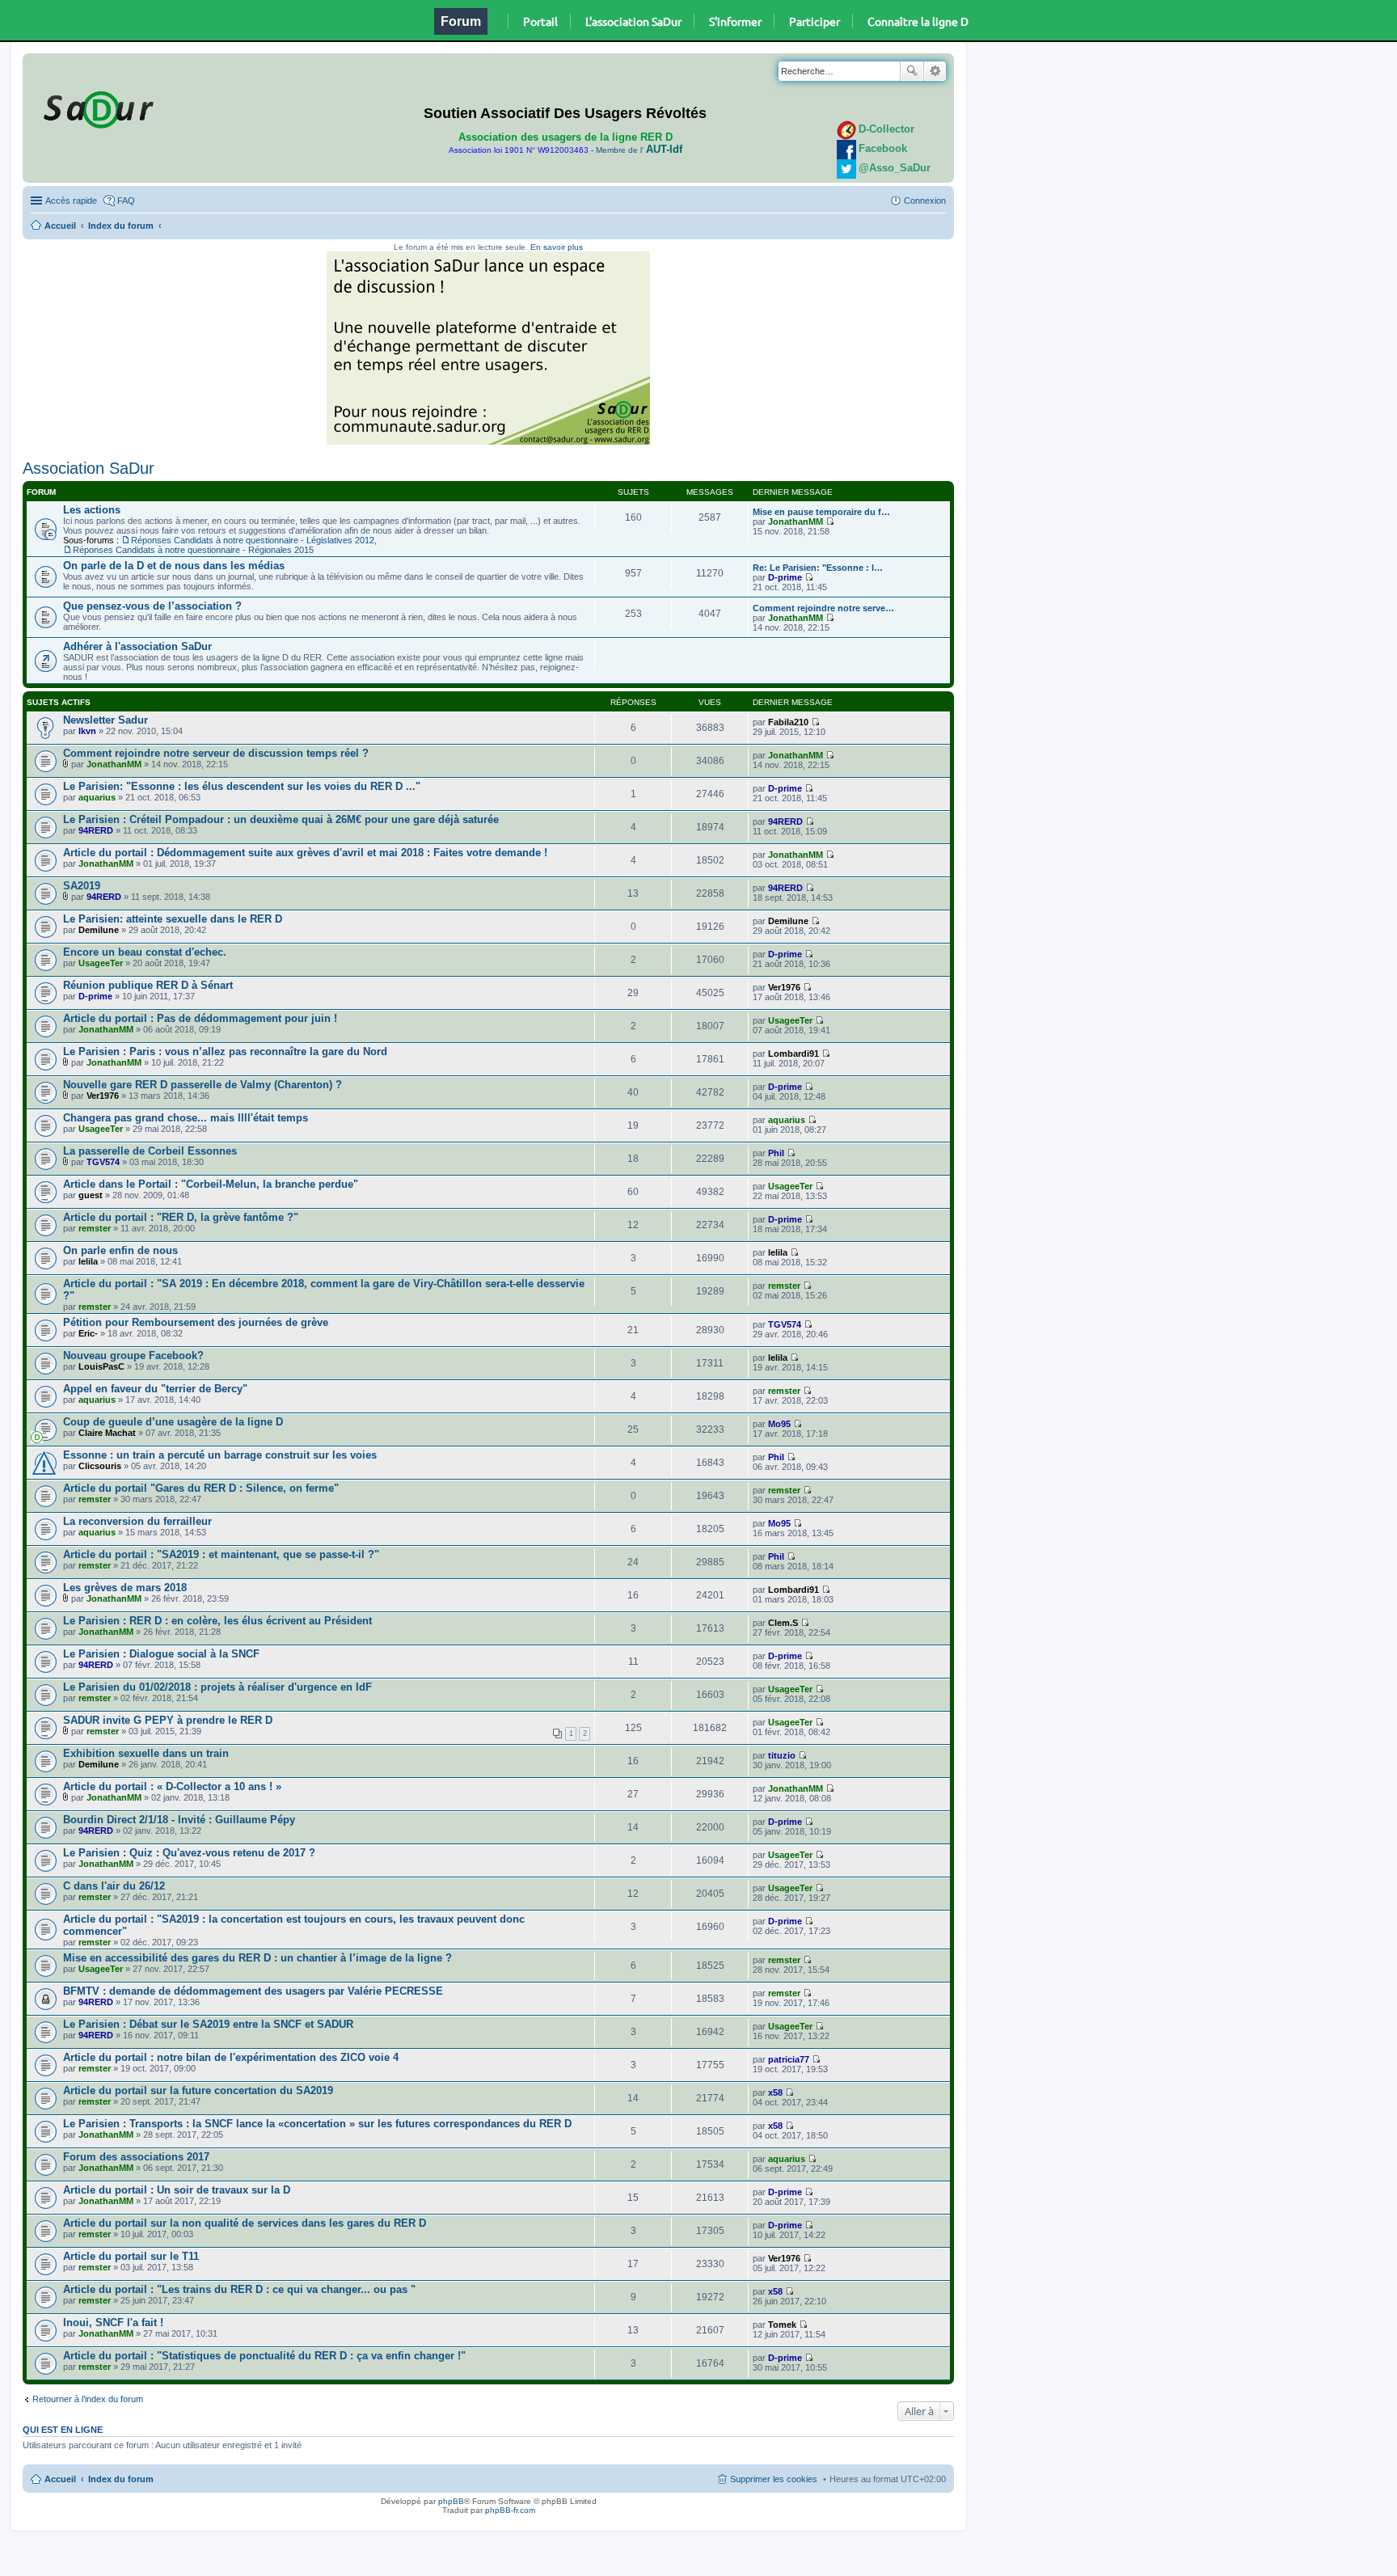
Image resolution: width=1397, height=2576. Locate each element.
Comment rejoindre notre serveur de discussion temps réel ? (216, 753)
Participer (815, 21)
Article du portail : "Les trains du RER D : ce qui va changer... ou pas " (239, 2289)
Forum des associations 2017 (136, 2157)
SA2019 (82, 886)
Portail (540, 21)
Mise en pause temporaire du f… (821, 512)
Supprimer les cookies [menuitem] (774, 2479)
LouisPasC (101, 1366)
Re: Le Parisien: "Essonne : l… (818, 568)
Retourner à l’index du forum (88, 2399)
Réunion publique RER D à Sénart (148, 985)
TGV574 (103, 1162)
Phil (776, 1153)
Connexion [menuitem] (925, 201)
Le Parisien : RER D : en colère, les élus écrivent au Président (217, 1621)
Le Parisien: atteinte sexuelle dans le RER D (173, 919)
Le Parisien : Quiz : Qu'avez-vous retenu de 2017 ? (189, 1853)
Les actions (92, 510)
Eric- (88, 1333)
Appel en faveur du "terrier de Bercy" (155, 1389)
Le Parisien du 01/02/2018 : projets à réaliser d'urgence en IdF (217, 1687)
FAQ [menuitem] (126, 201)
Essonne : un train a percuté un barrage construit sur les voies (220, 1455)
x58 (775, 2092)
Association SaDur (89, 468)
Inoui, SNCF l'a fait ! (113, 2323)
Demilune (99, 930)
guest (91, 1195)
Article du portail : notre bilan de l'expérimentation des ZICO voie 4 (231, 2057)
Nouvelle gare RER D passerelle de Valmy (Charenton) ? (203, 1085)
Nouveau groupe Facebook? (133, 1356)
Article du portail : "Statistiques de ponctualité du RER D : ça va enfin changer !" (264, 2356)
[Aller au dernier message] (815, 722)
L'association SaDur (633, 21)
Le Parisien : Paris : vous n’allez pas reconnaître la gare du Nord (225, 1052)
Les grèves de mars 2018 (125, 1588)
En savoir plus (557, 247)
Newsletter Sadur (106, 720)
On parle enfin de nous (120, 1250)
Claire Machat (107, 1433)
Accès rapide (71, 201)
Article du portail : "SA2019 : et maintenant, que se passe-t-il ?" (221, 1554)
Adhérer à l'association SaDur (137, 646)
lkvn (87, 731)
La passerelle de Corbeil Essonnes (150, 1151)
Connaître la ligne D (918, 21)
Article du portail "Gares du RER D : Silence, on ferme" (201, 1488)
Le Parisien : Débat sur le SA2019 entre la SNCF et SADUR (208, 2024)
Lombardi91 (793, 1054)
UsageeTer (101, 963)
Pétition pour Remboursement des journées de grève (196, 1322)
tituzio (782, 1755)
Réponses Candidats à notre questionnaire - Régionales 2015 (193, 550)
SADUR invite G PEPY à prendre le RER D (168, 1720)
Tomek (782, 2325)
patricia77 (789, 2059)
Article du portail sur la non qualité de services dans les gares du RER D (245, 2223)
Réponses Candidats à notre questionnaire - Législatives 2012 (253, 540)
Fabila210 (788, 722)
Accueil (60, 226)
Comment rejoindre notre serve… (823, 608)
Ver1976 (784, 987)
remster (95, 1228)
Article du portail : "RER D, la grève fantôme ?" (181, 1217)
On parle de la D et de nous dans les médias (174, 566)
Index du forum (121, 226)
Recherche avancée (935, 71)
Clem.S (783, 1623)
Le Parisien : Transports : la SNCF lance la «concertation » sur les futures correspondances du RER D (317, 2124)
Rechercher (912, 71)
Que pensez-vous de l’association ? (152, 606)
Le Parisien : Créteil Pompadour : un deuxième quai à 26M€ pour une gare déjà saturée (281, 819)
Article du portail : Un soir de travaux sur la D (177, 2190)
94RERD (96, 830)
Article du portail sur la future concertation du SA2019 (198, 2090)
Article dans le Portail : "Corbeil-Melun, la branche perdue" (211, 1184)
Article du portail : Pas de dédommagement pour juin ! (200, 1018)
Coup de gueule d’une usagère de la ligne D (173, 1422)
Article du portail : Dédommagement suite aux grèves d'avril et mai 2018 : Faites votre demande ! (305, 853)
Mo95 (779, 1424)
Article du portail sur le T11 (131, 2256)
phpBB (451, 2501)
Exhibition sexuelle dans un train (146, 1753)
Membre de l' (639, 150)
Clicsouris (100, 1466)
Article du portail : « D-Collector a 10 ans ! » (172, 1786)
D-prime (785, 577)
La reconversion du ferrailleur (137, 1521)
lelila (88, 1261)
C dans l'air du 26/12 (114, 1886)
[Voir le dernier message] (830, 522)
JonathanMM (796, 522)
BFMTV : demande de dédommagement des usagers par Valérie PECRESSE (253, 1991)
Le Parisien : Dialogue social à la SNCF (161, 1654)
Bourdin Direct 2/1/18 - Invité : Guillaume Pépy (179, 1820)
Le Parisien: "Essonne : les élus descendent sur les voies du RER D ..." (242, 786)
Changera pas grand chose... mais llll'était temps (186, 1118)
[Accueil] (96, 107)
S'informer (735, 21)
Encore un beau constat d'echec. (145, 952)
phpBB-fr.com (510, 2510)
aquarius (97, 797)
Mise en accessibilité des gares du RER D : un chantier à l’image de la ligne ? (257, 1958)
